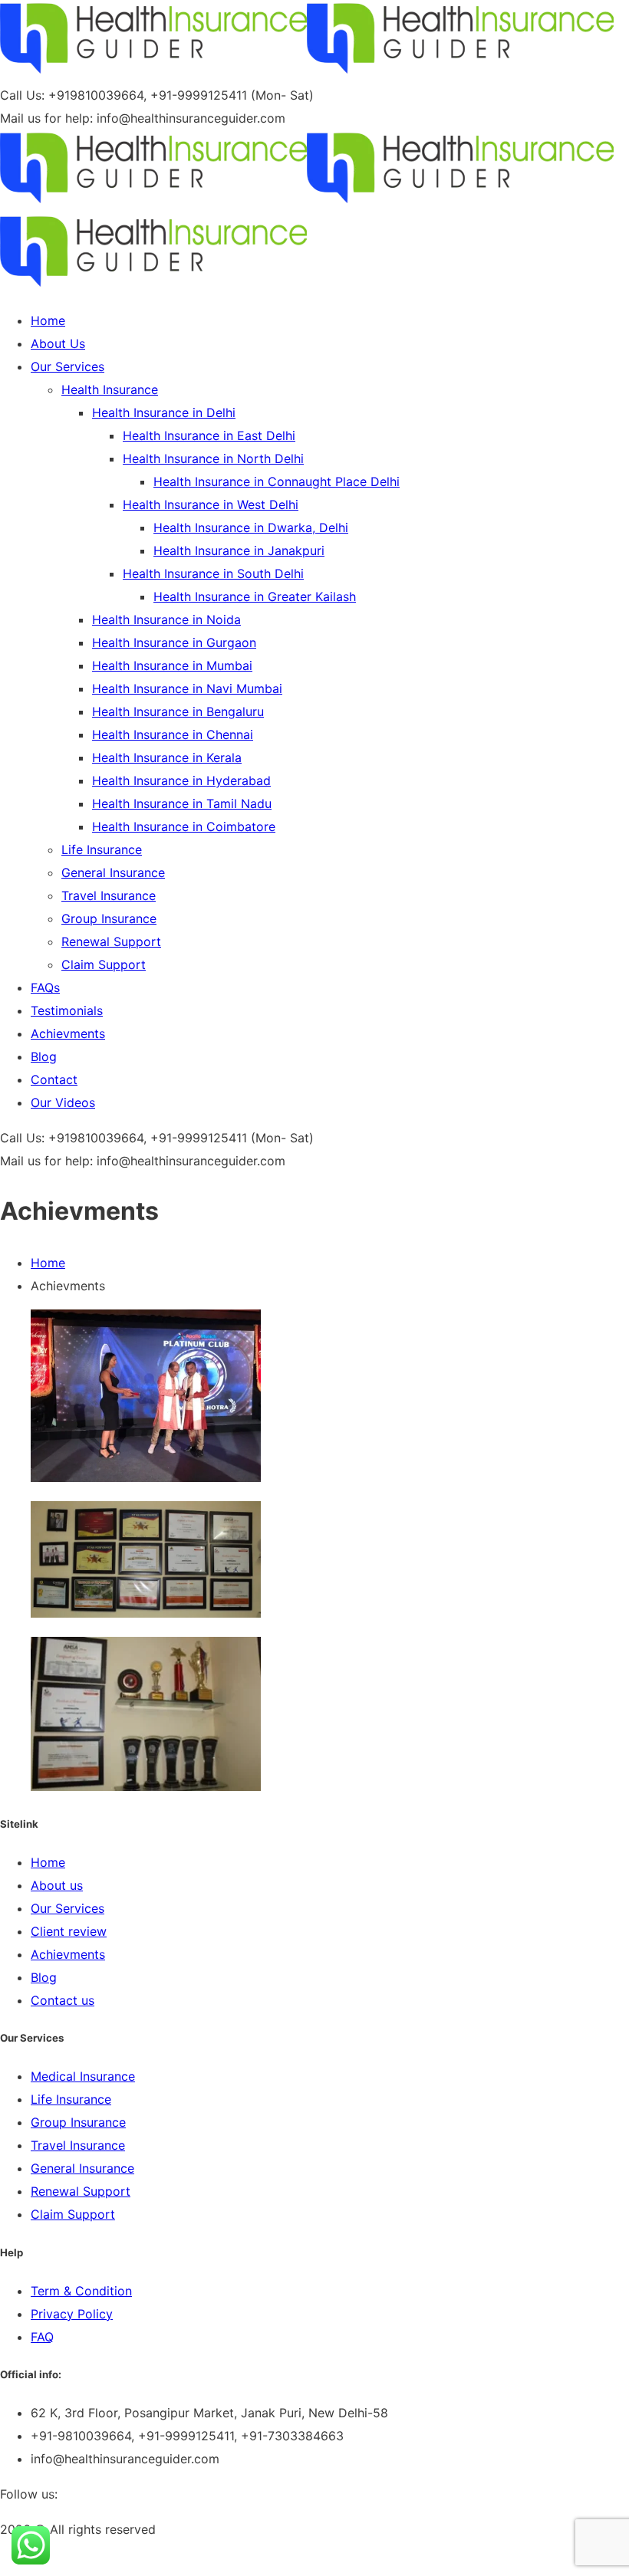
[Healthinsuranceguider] (153, 72)
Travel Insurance (78, 2145)
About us (57, 1885)
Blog (44, 1977)
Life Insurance (71, 2099)
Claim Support (73, 2214)
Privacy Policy (72, 2314)
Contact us (63, 2000)
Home (48, 1263)
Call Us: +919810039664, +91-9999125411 (123, 95)
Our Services (68, 1908)
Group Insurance (78, 2122)
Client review (69, 1931)
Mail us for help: (46, 118)
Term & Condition (81, 2291)
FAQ (42, 2337)
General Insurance (82, 2168)
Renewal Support (81, 2191)
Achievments (68, 1954)
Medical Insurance (83, 2076)
